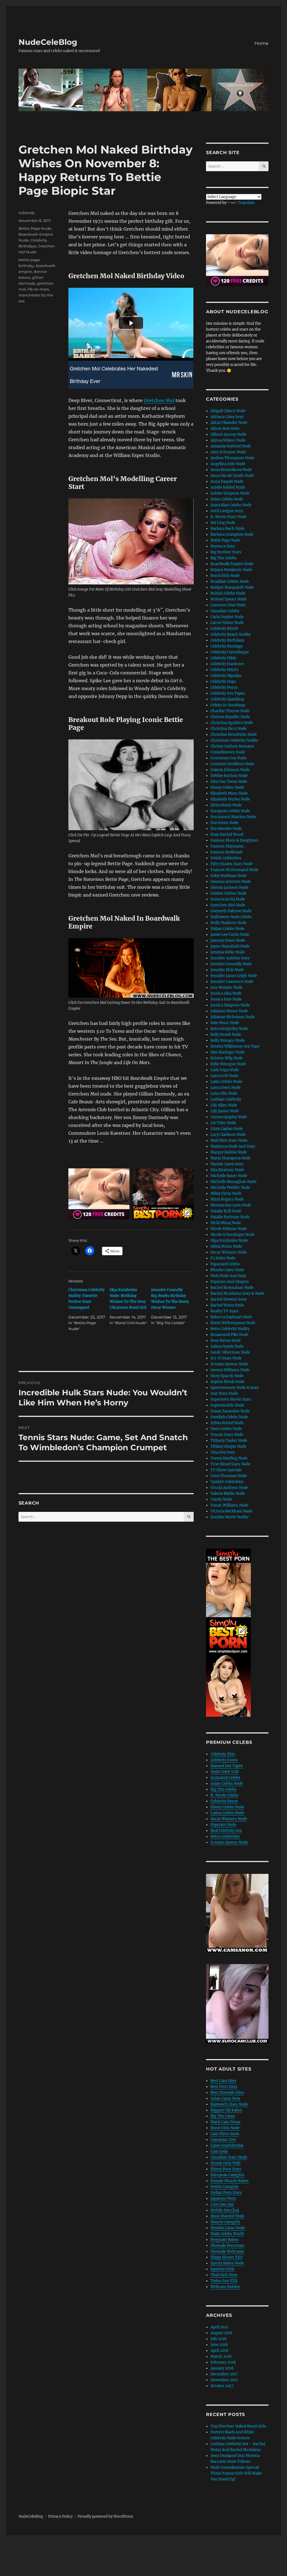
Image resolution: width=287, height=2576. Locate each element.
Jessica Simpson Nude (230, 1005)
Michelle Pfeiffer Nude (230, 1188)
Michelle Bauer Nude (229, 1176)
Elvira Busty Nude (226, 805)
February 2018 (223, 2362)
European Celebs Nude (230, 811)
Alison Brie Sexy (225, 429)
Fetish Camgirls (224, 2187)
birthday (26, 266)
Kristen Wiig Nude (227, 1058)
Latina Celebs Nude (227, 1813)
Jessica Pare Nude (226, 999)
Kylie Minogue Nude (228, 1064)
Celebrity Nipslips (226, 676)
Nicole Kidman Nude (229, 1229)
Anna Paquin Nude (227, 481)
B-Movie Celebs (224, 1795)
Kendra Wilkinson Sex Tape (235, 1046)
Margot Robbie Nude (229, 1152)
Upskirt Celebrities (227, 1482)
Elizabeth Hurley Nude (230, 799)
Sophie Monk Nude (227, 1382)
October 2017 (222, 2386)
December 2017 (224, 2374)
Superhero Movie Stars (231, 1399)
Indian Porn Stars (226, 2193)
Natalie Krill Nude (226, 1211)
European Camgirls (227, 2175)
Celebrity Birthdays (227, 640)
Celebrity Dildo (224, 658)
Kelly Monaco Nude (228, 1040)
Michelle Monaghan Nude (233, 1182)
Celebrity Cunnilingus (230, 652)
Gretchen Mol (159, 400)
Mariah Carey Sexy (227, 1164)
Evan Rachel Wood (227, 835)
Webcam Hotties (225, 2287)
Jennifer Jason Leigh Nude (234, 976)
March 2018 (221, 2356)
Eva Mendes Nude (226, 829)
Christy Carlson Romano (232, 746)
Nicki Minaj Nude (226, 1223)
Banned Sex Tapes (227, 1766)
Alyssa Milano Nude (228, 440)
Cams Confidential (227, 2145)
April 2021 (219, 2327)
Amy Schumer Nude (228, 452)
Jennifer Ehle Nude (227, 970)
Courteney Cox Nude (228, 758)
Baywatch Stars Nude (229, 2104)
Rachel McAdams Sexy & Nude (237, 1293)
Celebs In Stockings (228, 705)
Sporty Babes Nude (227, 2263)
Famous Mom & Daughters (234, 840)
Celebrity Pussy (224, 687)
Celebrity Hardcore (227, 664)
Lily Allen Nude (224, 1105)
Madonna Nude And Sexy (233, 1146)
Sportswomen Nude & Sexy (235, 1388)
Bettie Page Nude (35, 228)
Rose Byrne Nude (226, 1341)
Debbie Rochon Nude (229, 776)
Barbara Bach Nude (227, 529)
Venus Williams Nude (229, 1505)
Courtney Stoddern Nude (232, 764)
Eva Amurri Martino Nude (233, 817)
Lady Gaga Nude (225, 1070)
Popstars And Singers (230, 1282)
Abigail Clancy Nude (228, 411)
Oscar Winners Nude (229, 1252)
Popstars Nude (223, 1825)
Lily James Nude (225, 1111)
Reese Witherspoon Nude (233, 1323)
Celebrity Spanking (227, 699)
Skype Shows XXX (226, 2257)
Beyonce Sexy (223, 546)
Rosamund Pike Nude (229, 1335)
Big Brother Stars (226, 552)
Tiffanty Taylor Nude (229, 1441)
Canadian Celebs (225, 611)
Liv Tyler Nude (223, 1123)
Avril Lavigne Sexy (227, 511)
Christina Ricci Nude (229, 729)
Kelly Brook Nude (226, 1035)
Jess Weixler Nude (226, 988)
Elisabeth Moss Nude (229, 793)
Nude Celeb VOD (225, 1772)
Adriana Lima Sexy (227, 417)
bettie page (29, 260)
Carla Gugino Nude (227, 617)
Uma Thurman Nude (229, 1476)
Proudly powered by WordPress (105, 2516)
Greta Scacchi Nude (228, 899)
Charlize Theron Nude (230, 711)
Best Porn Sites (224, 2087)
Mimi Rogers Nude (227, 1199)
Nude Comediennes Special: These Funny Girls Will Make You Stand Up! (236, 2473)
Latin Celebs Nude (226, 1082)
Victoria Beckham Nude (231, 1511)
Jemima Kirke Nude (228, 952)
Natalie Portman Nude (230, 1217)
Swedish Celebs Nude (229, 1417)
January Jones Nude (228, 940)
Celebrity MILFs (224, 670)
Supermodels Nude (227, 1405)
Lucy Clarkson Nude (228, 1135)
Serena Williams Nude (230, 1370)
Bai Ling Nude (223, 523)
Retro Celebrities (225, 1836)
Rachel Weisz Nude (227, 1305)
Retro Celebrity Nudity (230, 1329)
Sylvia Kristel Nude (227, 1423)
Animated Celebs (225, 1778)
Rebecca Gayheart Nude (231, 1317)
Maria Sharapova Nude (231, 1158)
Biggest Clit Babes (226, 2110)
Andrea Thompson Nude (232, 458)
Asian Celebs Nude (227, 499)
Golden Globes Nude (229, 893)
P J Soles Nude (223, 1258)
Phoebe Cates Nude (227, 1270)
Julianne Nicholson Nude (233, 1017)
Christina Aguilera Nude (232, 723)
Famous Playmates (227, 846)
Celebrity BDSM (224, 629)
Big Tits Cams (223, 2116)
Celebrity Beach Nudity (231, 634)
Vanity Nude (221, 1499)
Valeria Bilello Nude (228, 1494)
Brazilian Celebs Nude (230, 582)
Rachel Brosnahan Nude (232, 1288)
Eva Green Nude (224, 823)
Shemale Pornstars (227, 2246)
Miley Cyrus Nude (226, 1193)
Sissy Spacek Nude (227, 1376)
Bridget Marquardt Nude (232, 587)
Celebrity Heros (224, 1801)
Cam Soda (219, 2151)
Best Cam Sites (224, 2081)
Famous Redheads (227, 852)
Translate (246, 203)
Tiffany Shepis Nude (228, 1446)
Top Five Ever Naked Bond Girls (238, 2426)
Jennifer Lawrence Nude (232, 982)
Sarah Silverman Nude (230, 1352)
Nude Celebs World (227, 2234)
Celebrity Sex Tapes (228, 693)
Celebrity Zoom (224, 1760)
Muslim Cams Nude (228, 2228)
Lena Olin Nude (224, 1093)
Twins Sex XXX (224, 2281)
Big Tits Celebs (224, 558)
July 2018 (218, 2339)
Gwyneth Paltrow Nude (231, 911)
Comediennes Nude (228, 752)
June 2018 (219, 2345)
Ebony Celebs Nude (227, 787)
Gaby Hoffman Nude (229, 876)
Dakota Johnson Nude (230, 770)
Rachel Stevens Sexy (229, 1299)
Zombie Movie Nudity (230, 1517)
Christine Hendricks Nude (234, 734)
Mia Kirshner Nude (227, 1170)
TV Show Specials (226, 1470)
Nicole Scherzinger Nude (232, 1235)
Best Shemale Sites (227, 2093)
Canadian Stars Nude (229, 2157)
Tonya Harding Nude (229, 1458)
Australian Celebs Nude (231, 505)
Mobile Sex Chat (225, 2210)
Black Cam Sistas (225, 2122)
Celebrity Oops (223, 682)
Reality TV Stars (224, 1311)
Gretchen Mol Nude (228, 905)
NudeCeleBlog (48, 42)
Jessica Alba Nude (226, 993)
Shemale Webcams (227, 2251)
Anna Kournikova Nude (231, 470)
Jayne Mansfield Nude (230, 946)
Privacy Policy (60, 2516)
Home (261, 43)
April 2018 (219, 2351)
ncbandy (27, 213)
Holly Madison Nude (229, 923)
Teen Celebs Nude (226, 1429)
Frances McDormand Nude (234, 870)
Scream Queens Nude (229, 1364)
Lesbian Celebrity (226, 1099)
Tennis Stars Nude (227, 1435)
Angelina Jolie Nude (228, 464)
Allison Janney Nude (228, 434)
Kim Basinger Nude (228, 1052)
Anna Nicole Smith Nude (232, 476)
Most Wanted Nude (227, 2216)
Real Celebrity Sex (226, 1831)
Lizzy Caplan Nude (227, 1129)
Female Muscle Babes (230, 2181)
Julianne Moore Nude (229, 1011)
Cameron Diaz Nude (228, 605)
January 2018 (222, 2368)
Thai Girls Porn (224, 2275)
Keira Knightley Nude (229, 1029)
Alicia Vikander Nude (229, 423)
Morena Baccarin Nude (231, 1205)
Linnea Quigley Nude (229, 1117)
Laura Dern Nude (225, 1088)
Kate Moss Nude (225, 1023)
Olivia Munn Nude (226, 1246)
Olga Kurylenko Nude (229, 1241)
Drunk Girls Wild (225, 2163)
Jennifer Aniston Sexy (230, 958)
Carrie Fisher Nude (227, 623)
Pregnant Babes (224, 2240)
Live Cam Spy (222, 2204)
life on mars (38, 289)
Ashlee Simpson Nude (230, 493)
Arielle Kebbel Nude (228, 487)
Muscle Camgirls (225, 2222)
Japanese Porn (223, 2198)
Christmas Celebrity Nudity (234, 740)
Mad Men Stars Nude (229, 1140)
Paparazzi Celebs (225, 1264)
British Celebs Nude (228, 593)
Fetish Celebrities (226, 858)
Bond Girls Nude (225, 576)
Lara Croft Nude (224, 1076)
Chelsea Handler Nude (230, 717)
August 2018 (221, 2333)
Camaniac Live (223, 2140)
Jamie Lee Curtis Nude (230, 935)
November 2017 (224, 2380)
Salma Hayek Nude (227, 1346)
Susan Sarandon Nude (230, 1411)
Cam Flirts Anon (225, 2134)
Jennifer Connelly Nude (231, 964)
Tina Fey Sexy (223, 1452)
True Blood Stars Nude (230, 1464)
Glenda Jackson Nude (229, 887)
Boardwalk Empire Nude (232, 564)
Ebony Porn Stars (226, 2169)
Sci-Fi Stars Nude (226, 1358)
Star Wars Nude (224, 1393)
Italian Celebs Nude (227, 929)
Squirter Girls (223, 2269)
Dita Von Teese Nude (229, 782)
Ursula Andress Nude (229, 1488)
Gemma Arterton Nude (231, 882)
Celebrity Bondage (227, 646)
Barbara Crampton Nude (232, 534)
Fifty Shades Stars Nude (232, 864)
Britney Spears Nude (229, 599)
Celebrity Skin (223, 1754)
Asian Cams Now (225, 2098)
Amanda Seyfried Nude (231, 446)
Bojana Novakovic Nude (231, 570)
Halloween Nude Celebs (231, 917)
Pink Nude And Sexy (228, 1276)
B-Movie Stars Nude (228, 517)
